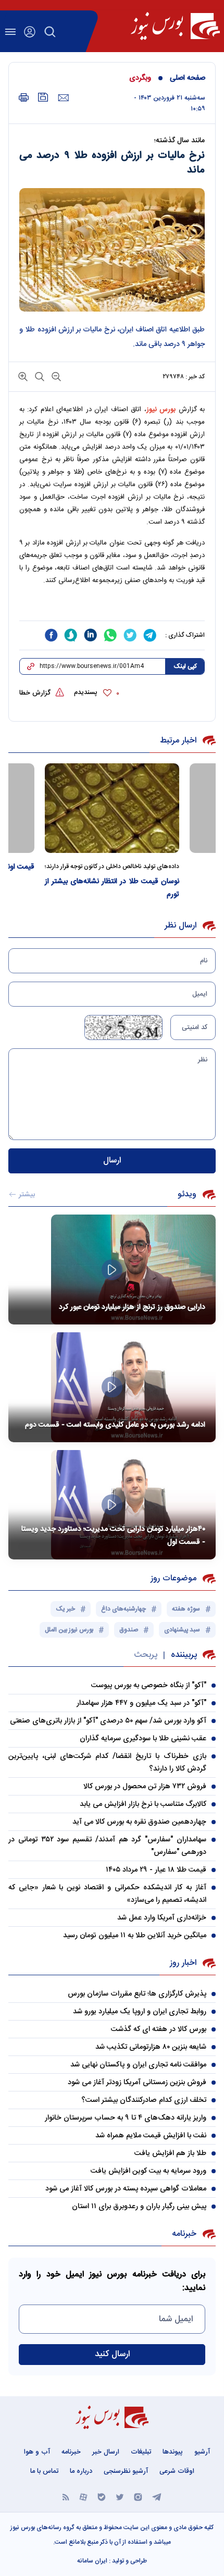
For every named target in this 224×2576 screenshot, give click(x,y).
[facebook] (51, 635)
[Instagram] (138, 2497)
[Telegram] (157, 2497)
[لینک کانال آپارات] (83, 2497)
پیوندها (173, 2452)
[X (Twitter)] (120, 2497)
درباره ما (81, 2471)
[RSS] (66, 2497)
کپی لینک (185, 666)
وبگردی (140, 78)
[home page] (175, 26)
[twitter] (130, 635)
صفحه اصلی (188, 78)
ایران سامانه (92, 2561)
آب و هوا (37, 2452)
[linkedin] (91, 635)
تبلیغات (141, 2452)
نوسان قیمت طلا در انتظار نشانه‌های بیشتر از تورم (112, 888)
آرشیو (202, 2452)
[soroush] (71, 635)
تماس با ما (44, 2471)
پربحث (146, 1655)
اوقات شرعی (177, 2471)
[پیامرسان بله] (102, 2497)
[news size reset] (39, 376)
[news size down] (55, 376)
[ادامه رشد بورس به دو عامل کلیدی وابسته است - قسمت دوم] (112, 1387)
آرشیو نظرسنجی (126, 2471)
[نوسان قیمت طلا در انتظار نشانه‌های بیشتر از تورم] (112, 808)
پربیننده (184, 1655)
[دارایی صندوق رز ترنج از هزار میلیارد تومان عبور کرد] (112, 1270)
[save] (43, 97)
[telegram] (150, 635)
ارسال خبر (106, 2452)
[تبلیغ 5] (112, 608)
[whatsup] (110, 635)
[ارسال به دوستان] (63, 98)
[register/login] (30, 32)
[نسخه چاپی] (24, 98)
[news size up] (23, 376)
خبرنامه (71, 2452)
